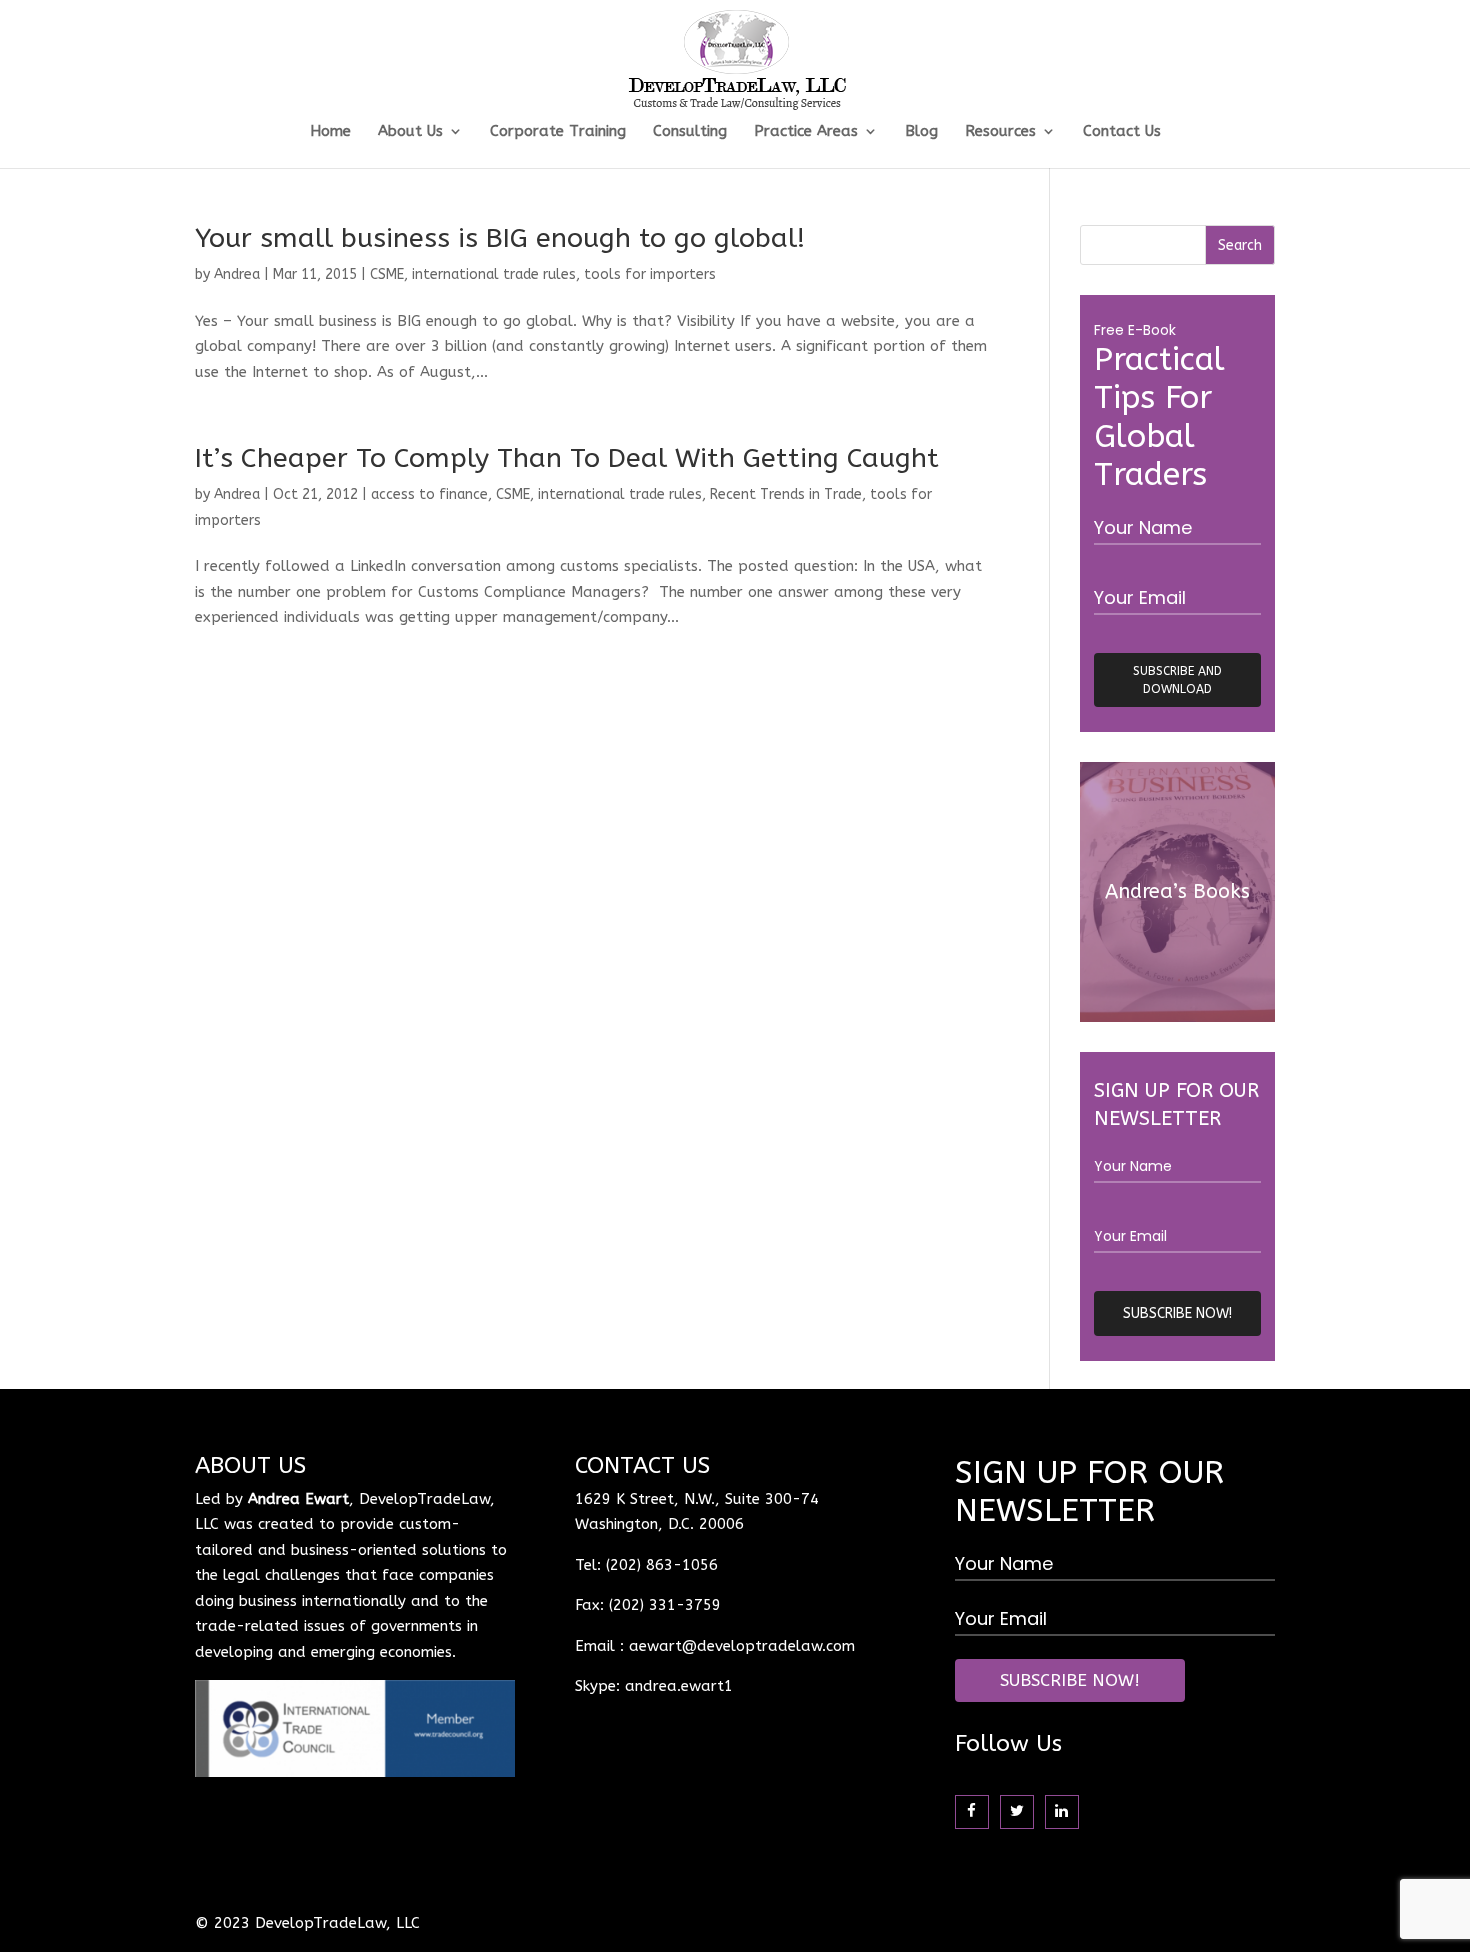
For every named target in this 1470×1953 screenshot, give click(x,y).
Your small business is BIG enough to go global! (500, 238)
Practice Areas (806, 132)
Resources (1000, 132)
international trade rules (494, 274)
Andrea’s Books (1177, 891)
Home (330, 132)
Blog (921, 132)
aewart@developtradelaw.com (742, 1646)
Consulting (690, 132)
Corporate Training (558, 132)
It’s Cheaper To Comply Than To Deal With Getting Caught (567, 458)
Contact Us (1122, 132)
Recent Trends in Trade (786, 494)
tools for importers (650, 274)
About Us (410, 132)
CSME (387, 274)
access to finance (429, 494)
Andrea (237, 274)
